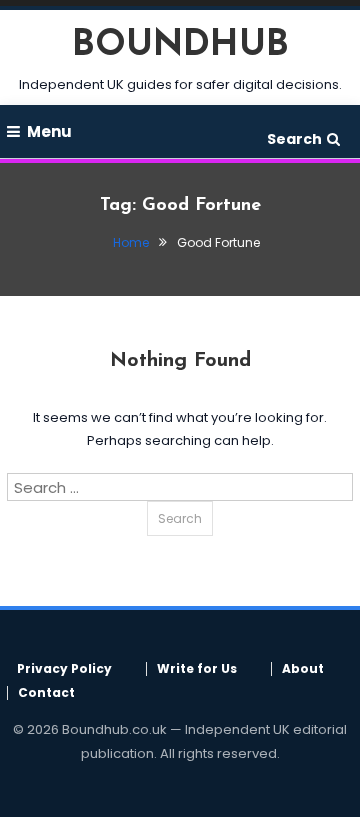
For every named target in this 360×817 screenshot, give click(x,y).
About (303, 669)
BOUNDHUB (180, 46)
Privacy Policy (64, 669)
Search (294, 139)
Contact (46, 693)
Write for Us (197, 669)
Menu (49, 131)
